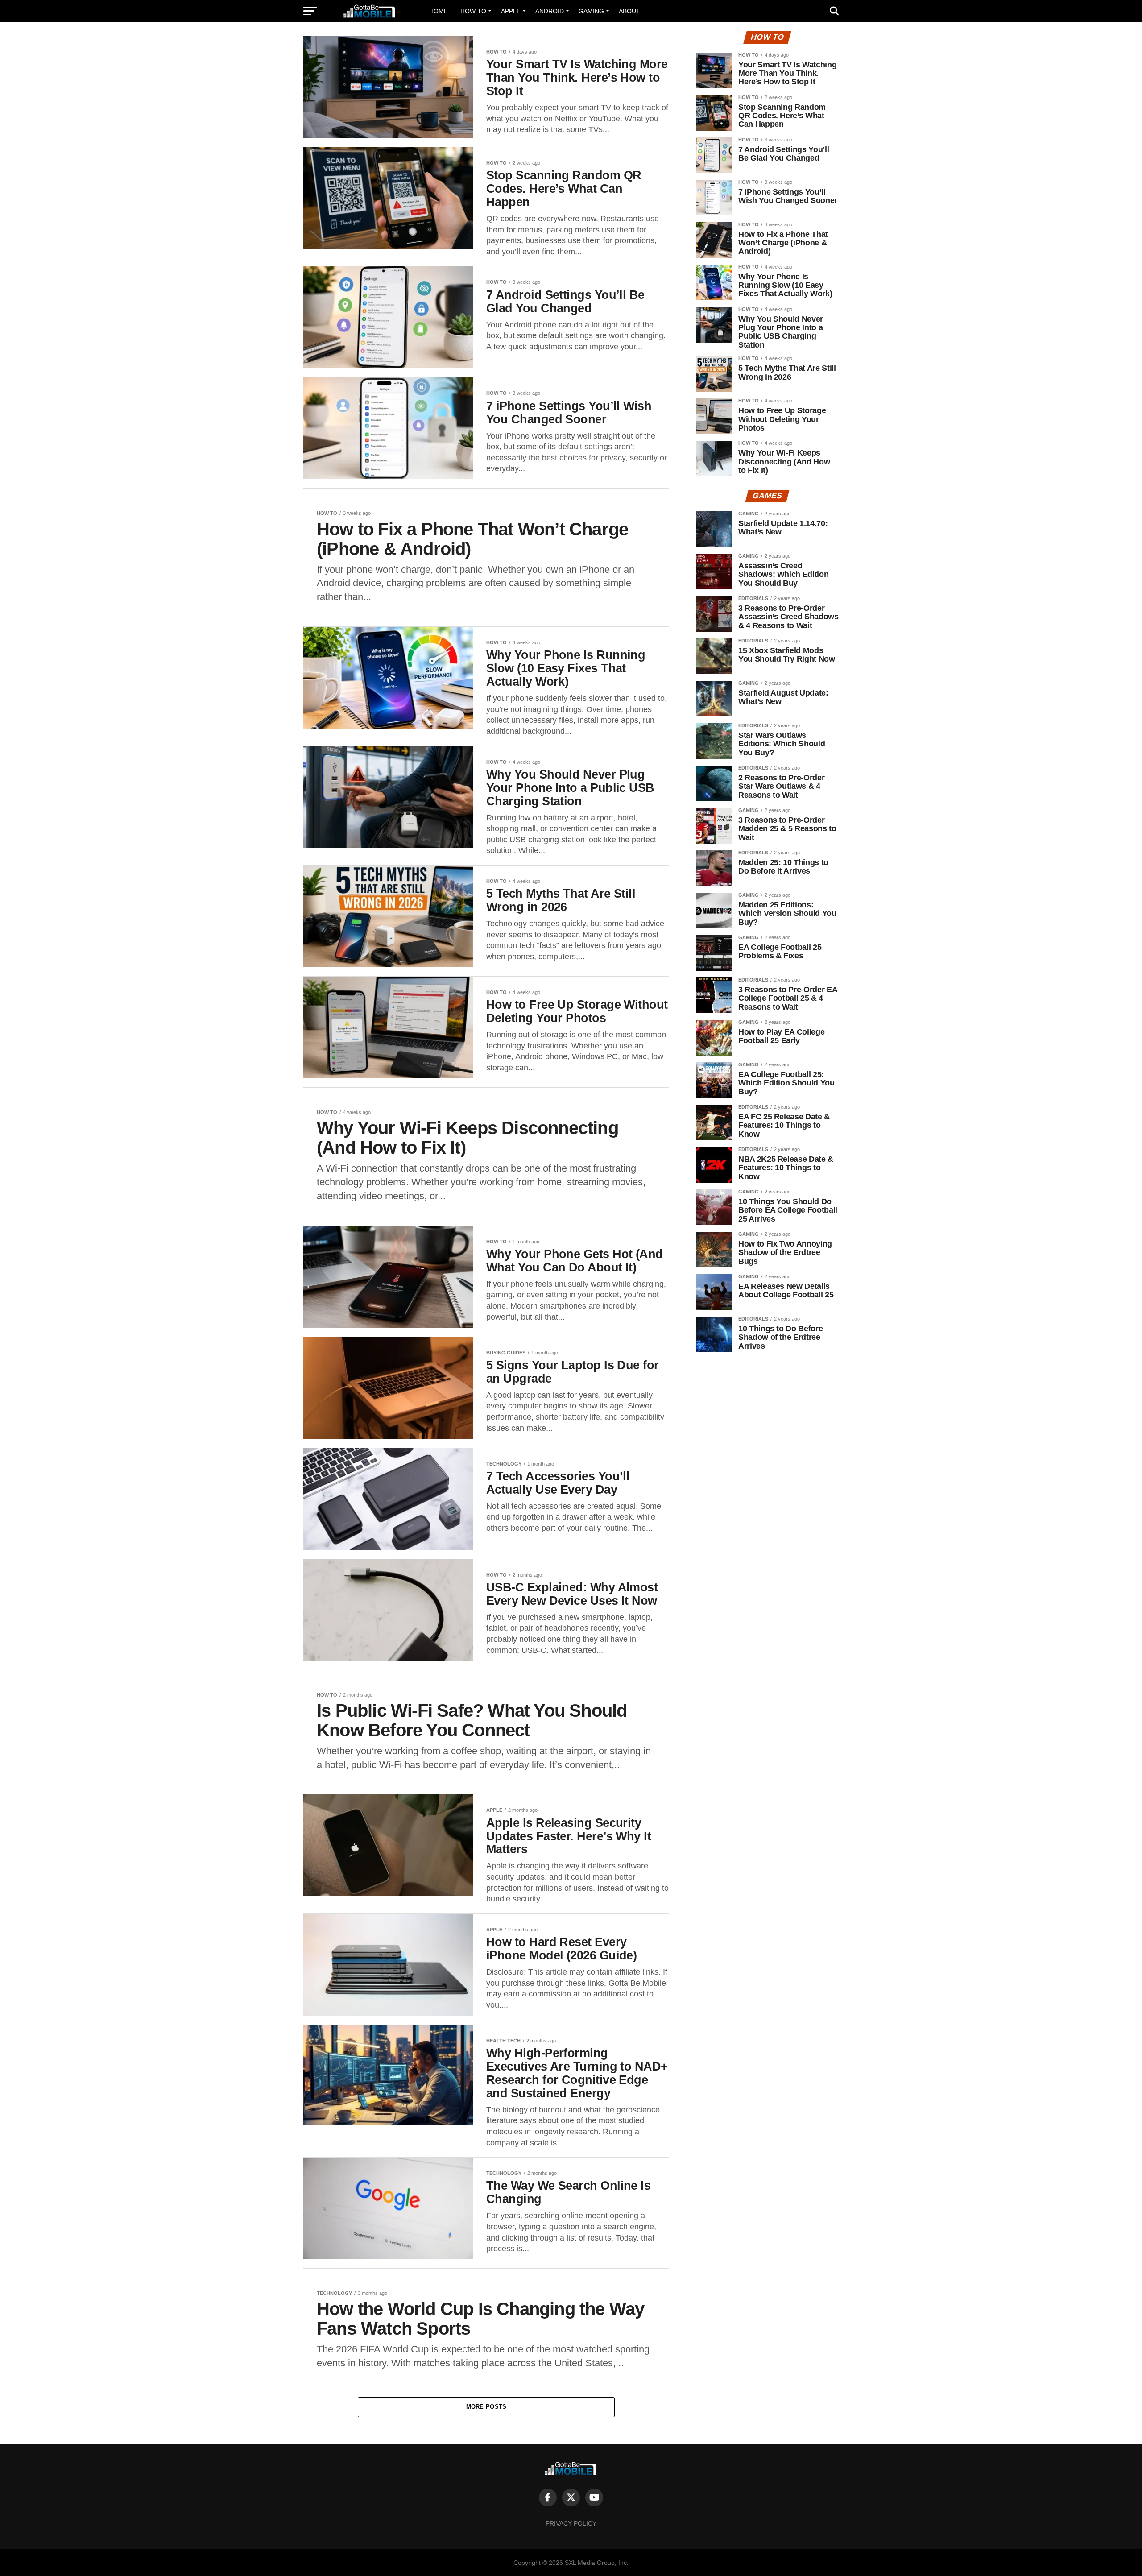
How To (473, 11)
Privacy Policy (571, 2523)
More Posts (486, 2407)
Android (550, 11)
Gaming (591, 11)
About (629, 11)
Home (439, 11)
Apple (511, 11)
